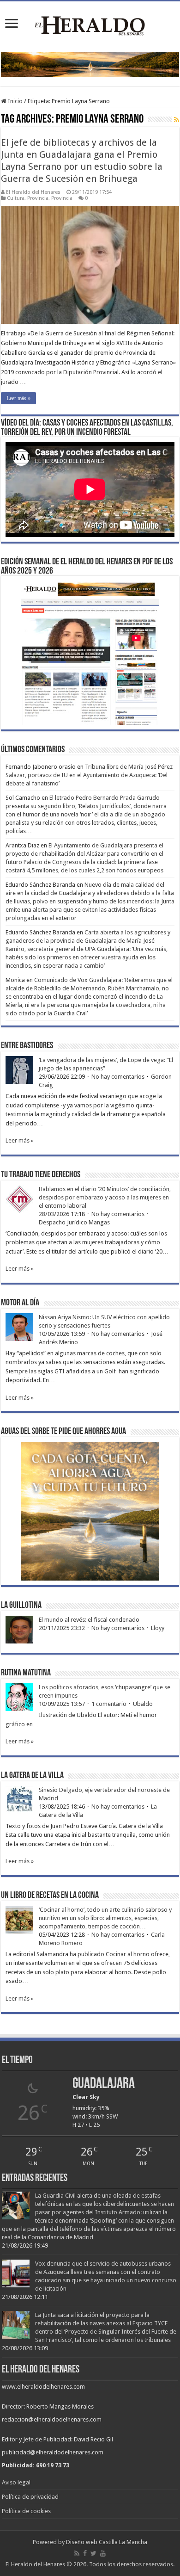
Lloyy (158, 1628)
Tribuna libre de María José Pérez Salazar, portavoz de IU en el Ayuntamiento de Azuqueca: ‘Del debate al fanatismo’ (89, 775)
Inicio (15, 101)
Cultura (16, 198)
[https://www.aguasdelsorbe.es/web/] (90, 64)
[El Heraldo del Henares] (90, 25)
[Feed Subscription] (177, 120)
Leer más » (18, 398)
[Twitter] (93, 2553)
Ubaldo (143, 1704)
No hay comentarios (118, 1077)
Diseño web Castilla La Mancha (107, 2542)
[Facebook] (85, 2553)
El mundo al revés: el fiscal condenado (89, 1620)
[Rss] (77, 2553)
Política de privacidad (30, 2497)
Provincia (38, 198)
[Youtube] (103, 2553)
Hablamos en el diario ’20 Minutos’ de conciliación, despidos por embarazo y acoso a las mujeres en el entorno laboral (105, 1197)
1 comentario (109, 1704)
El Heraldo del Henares (33, 192)
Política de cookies (26, 2511)
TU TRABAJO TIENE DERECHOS (41, 1175)
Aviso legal (16, 2482)
